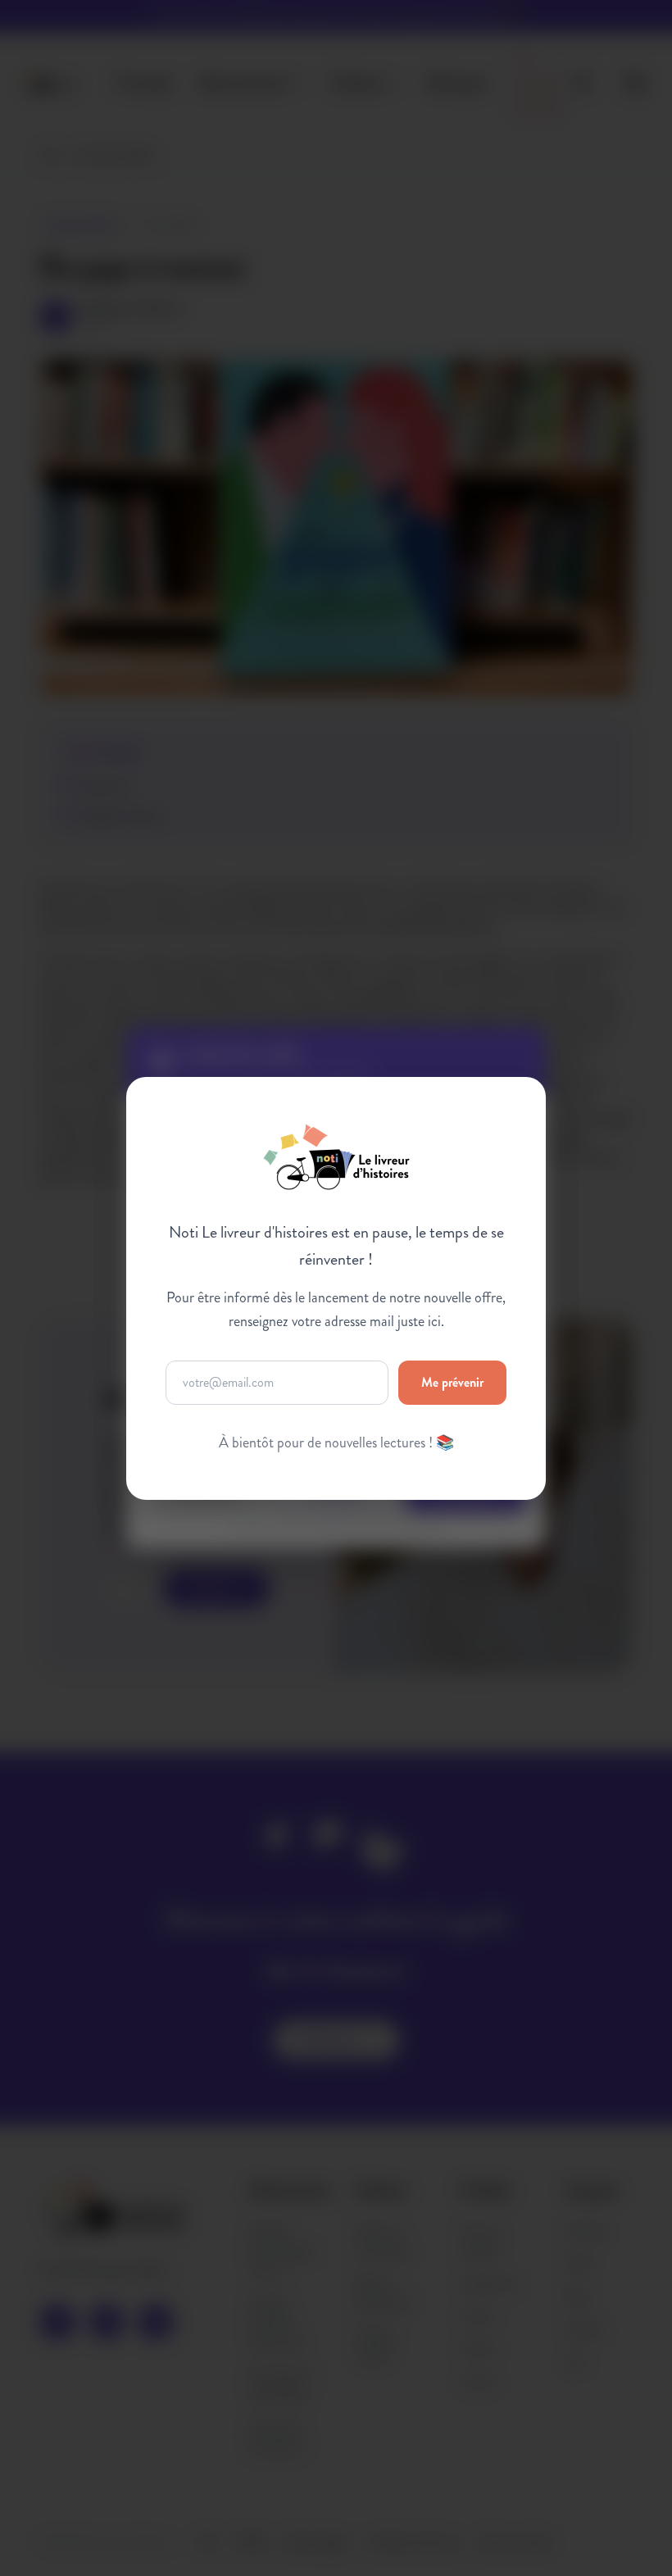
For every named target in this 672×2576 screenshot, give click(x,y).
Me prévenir (452, 1381)
